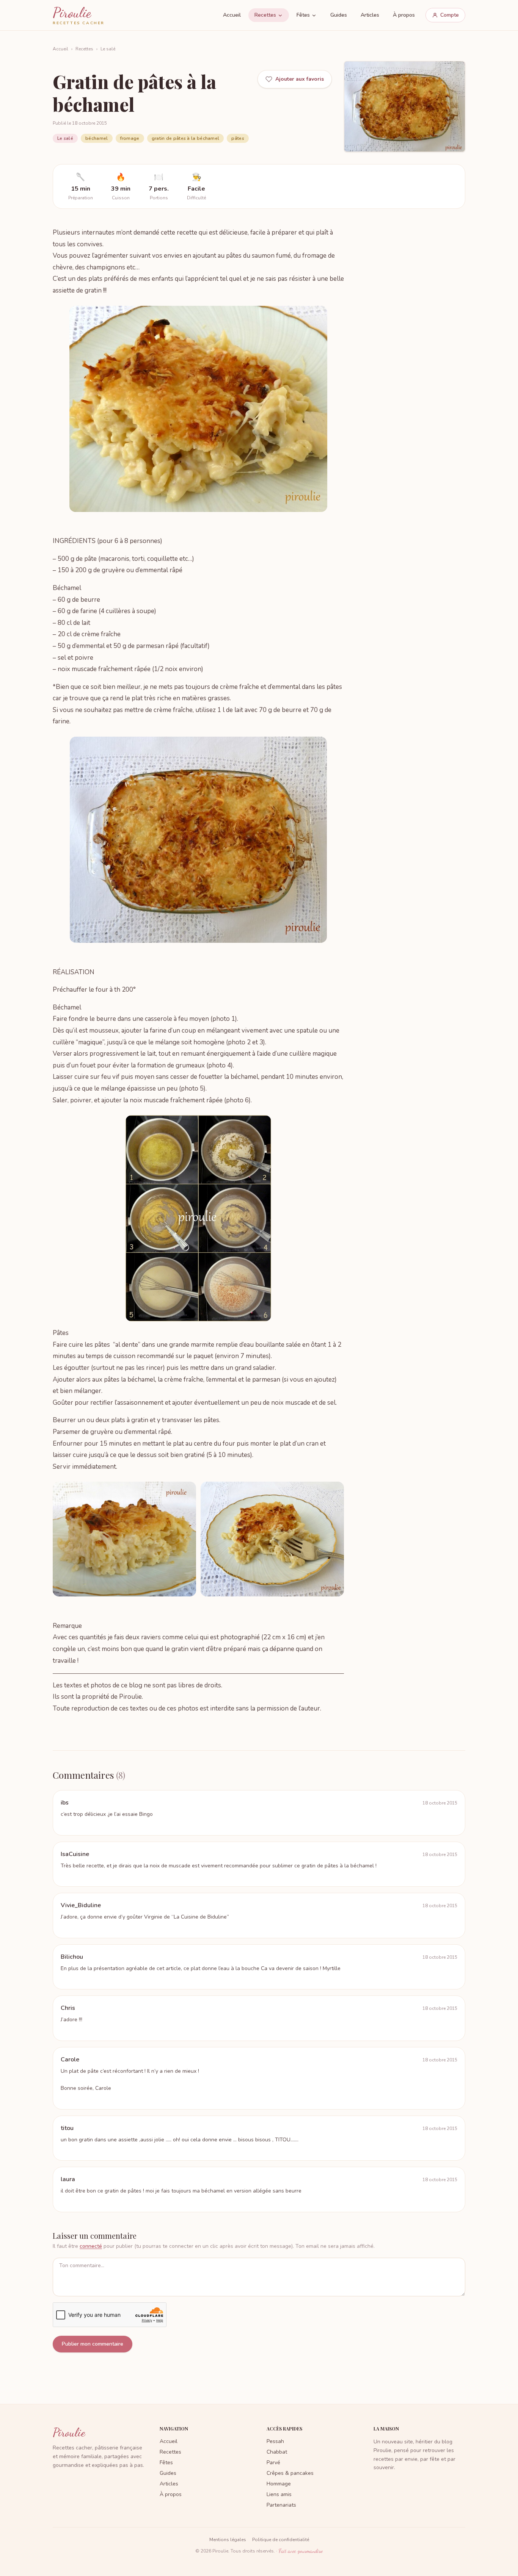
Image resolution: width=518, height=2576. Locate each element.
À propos (404, 15)
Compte (450, 15)
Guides (339, 15)
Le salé (108, 49)
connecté (91, 2246)
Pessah (275, 2441)
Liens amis (279, 2494)
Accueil (232, 15)
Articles (370, 15)
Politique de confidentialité (281, 2540)
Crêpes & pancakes (290, 2473)
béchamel (97, 138)
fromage (130, 138)
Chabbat (277, 2452)
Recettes (265, 15)
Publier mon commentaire (93, 2344)
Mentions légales (228, 2540)
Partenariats (281, 2505)
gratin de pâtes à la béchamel (186, 138)
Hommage (279, 2484)
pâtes (238, 138)
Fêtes (303, 15)
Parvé (273, 2463)
